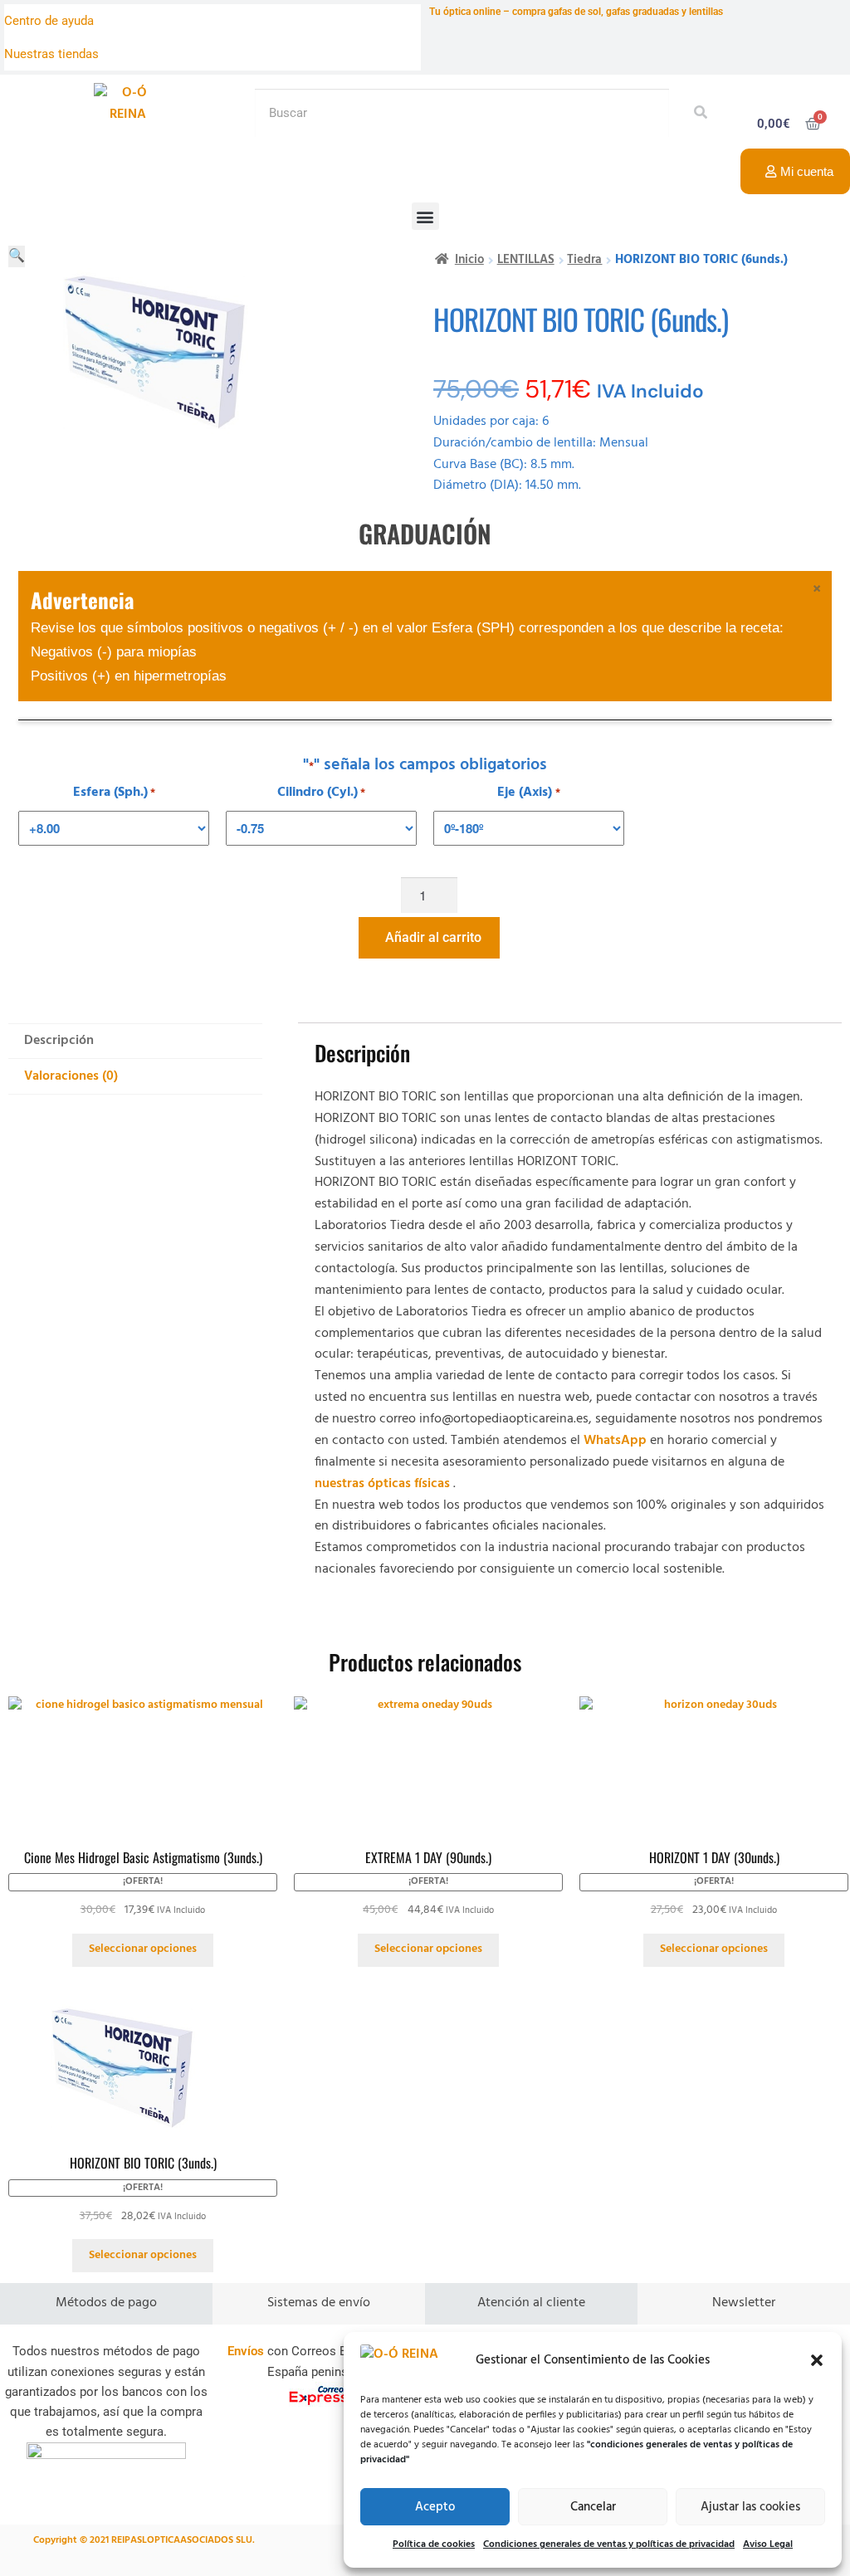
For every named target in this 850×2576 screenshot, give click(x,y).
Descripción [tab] (59, 1041)
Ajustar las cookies (750, 2507)
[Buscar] (696, 113)
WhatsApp (615, 1441)
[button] (817, 2360)
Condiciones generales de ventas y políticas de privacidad (609, 2544)
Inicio (469, 260)
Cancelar (593, 2507)
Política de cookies (434, 2544)
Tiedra (584, 260)
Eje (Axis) (528, 793)
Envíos (246, 2351)
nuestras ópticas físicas (382, 1484)
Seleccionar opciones (143, 1949)
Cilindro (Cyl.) (321, 793)
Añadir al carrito (433, 937)
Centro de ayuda (49, 21)
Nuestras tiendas (51, 54)
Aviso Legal (768, 2544)
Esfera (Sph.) (114, 793)
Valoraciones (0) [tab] (71, 1076)
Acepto (435, 2507)
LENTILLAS (526, 260)
